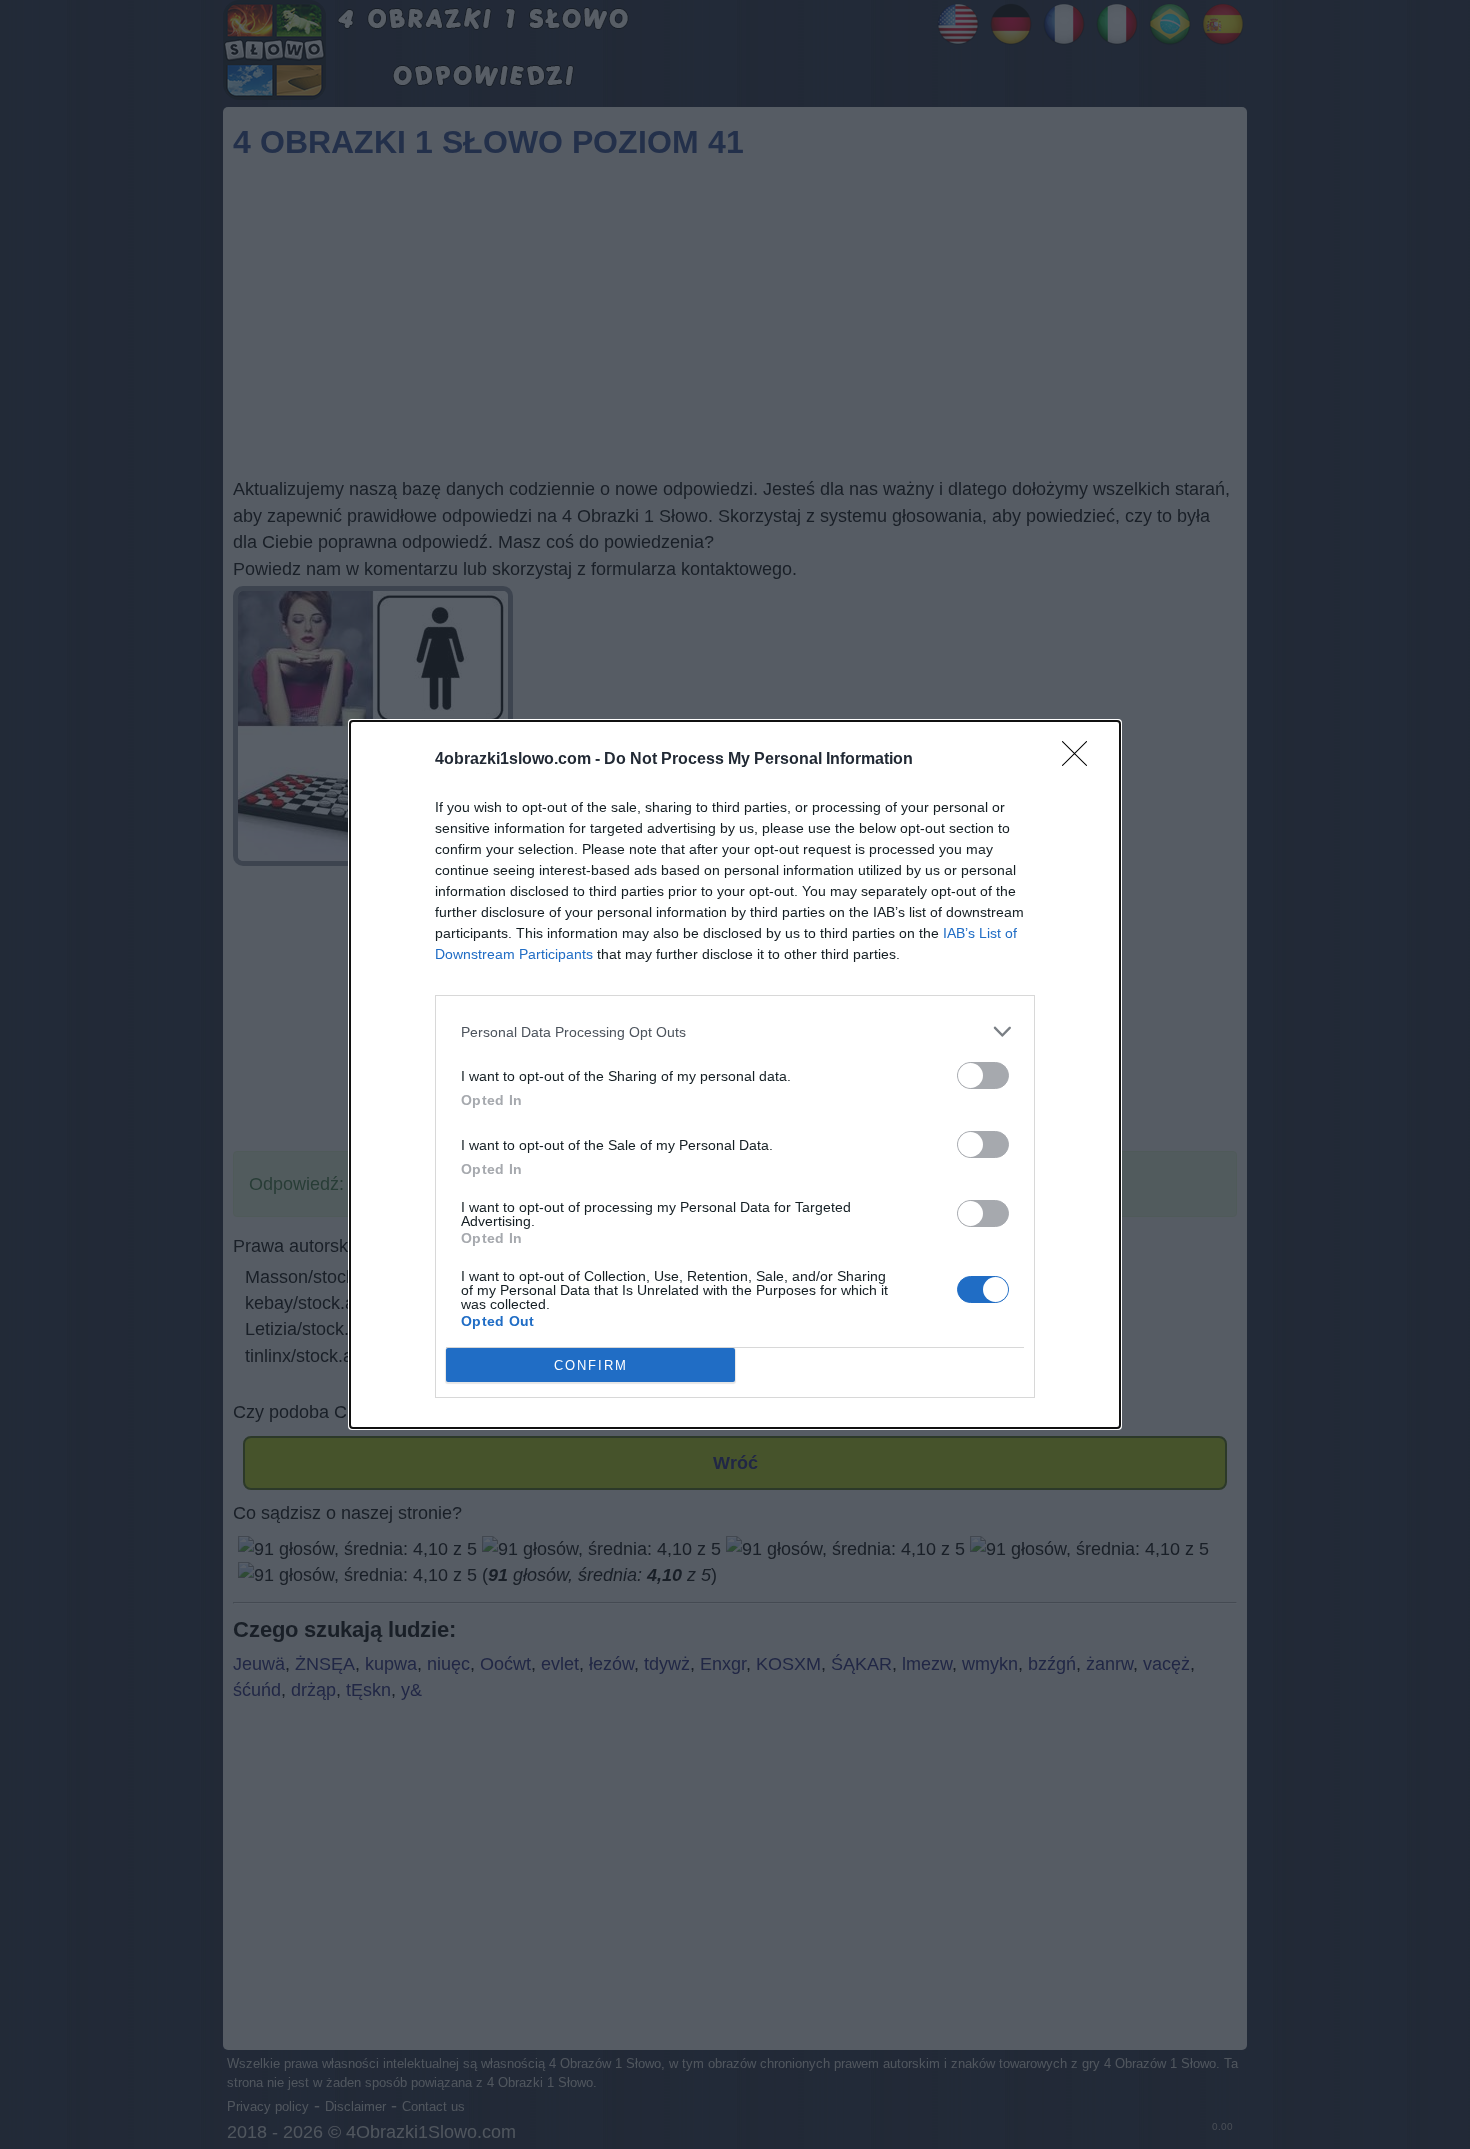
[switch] (983, 1075)
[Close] (1081, 760)
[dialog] (735, 1074)
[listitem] (735, 1031)
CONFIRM (591, 1365)
